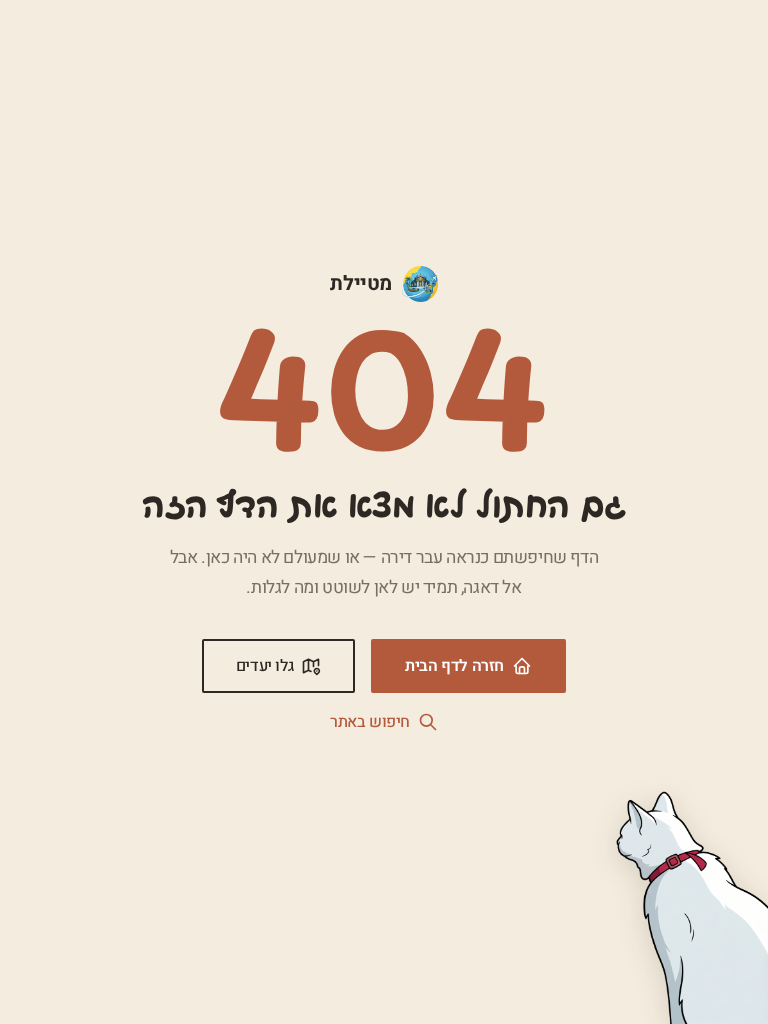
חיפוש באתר (370, 722)
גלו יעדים (264, 666)
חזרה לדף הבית (454, 666)
